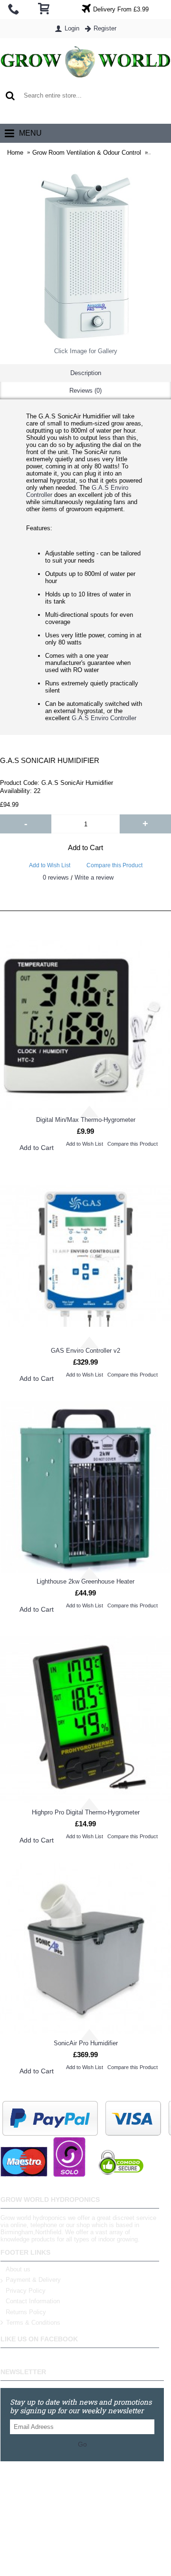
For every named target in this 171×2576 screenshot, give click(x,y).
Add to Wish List (50, 865)
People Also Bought (85, 920)
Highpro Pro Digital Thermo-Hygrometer (86, 1812)
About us (18, 2269)
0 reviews (56, 877)
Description (86, 373)
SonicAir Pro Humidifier (86, 2043)
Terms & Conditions (33, 2323)
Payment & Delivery (33, 2280)
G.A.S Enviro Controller (104, 718)
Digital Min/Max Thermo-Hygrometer (86, 1120)
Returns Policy (26, 2312)
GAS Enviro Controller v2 (85, 1351)
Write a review (94, 877)
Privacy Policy (26, 2291)
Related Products (86, 901)
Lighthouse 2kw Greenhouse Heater (85, 1581)
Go (82, 2444)
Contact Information (33, 2301)
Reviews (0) (85, 391)
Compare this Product (114, 865)
